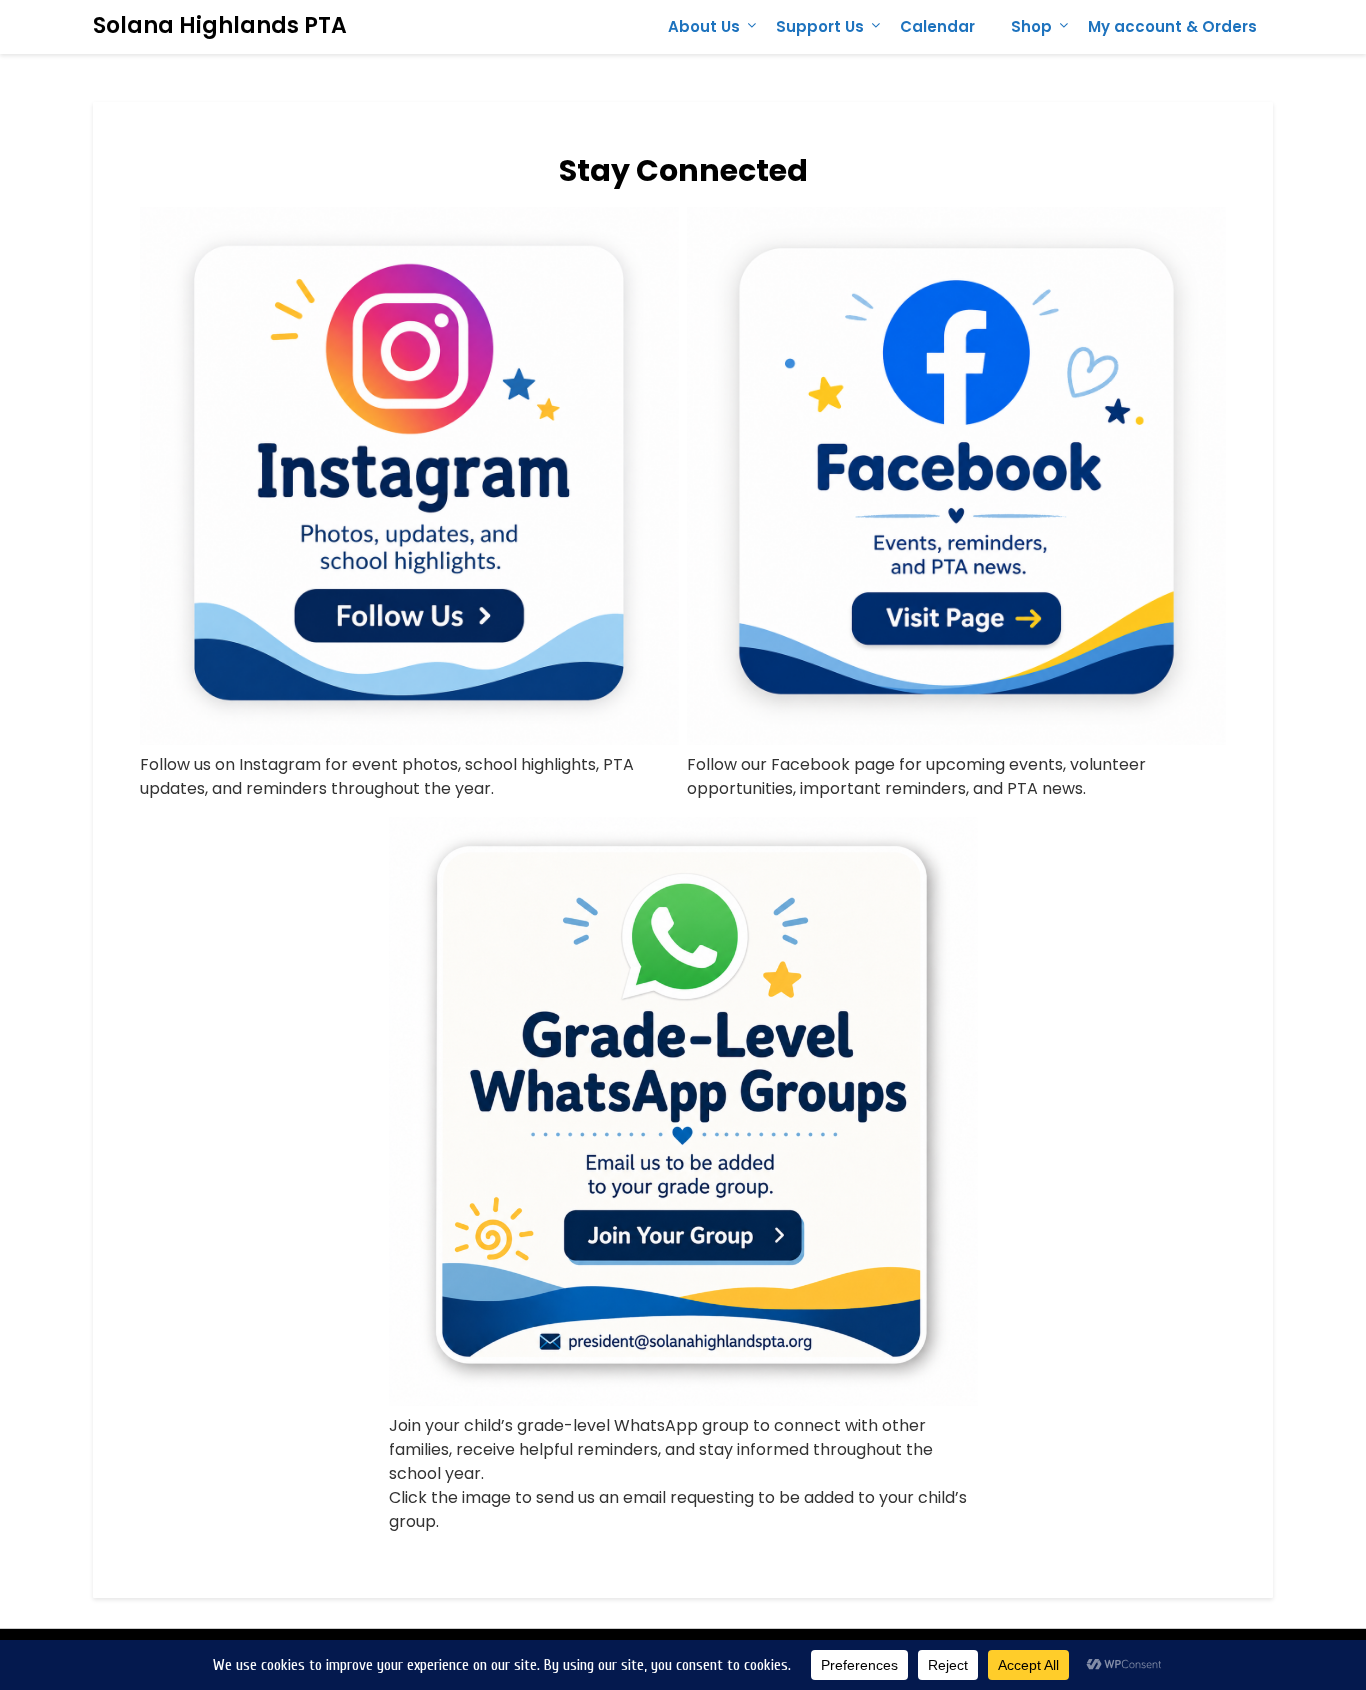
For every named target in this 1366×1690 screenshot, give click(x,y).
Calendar (937, 26)
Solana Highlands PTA (220, 25)
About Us (704, 26)
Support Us (820, 26)
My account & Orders (1172, 26)
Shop (1031, 26)
